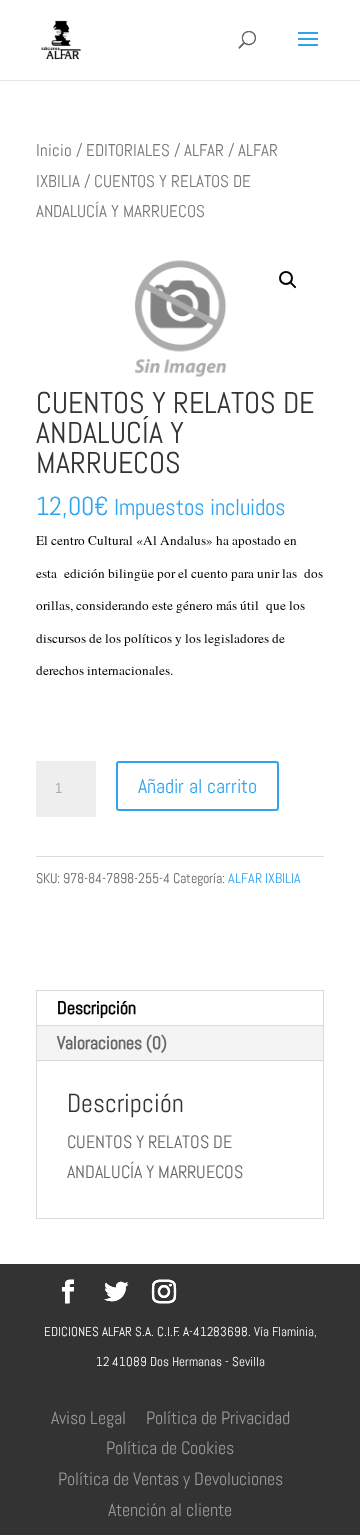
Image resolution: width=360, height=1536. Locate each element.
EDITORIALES (128, 150)
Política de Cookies (170, 1447)
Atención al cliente (170, 1509)
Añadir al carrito (197, 786)
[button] (288, 280)
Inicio (54, 150)
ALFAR (204, 150)
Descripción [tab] (96, 1007)
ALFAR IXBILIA (264, 878)
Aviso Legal (88, 1417)
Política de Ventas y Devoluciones (170, 1478)
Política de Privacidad (218, 1417)
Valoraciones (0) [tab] (112, 1042)
